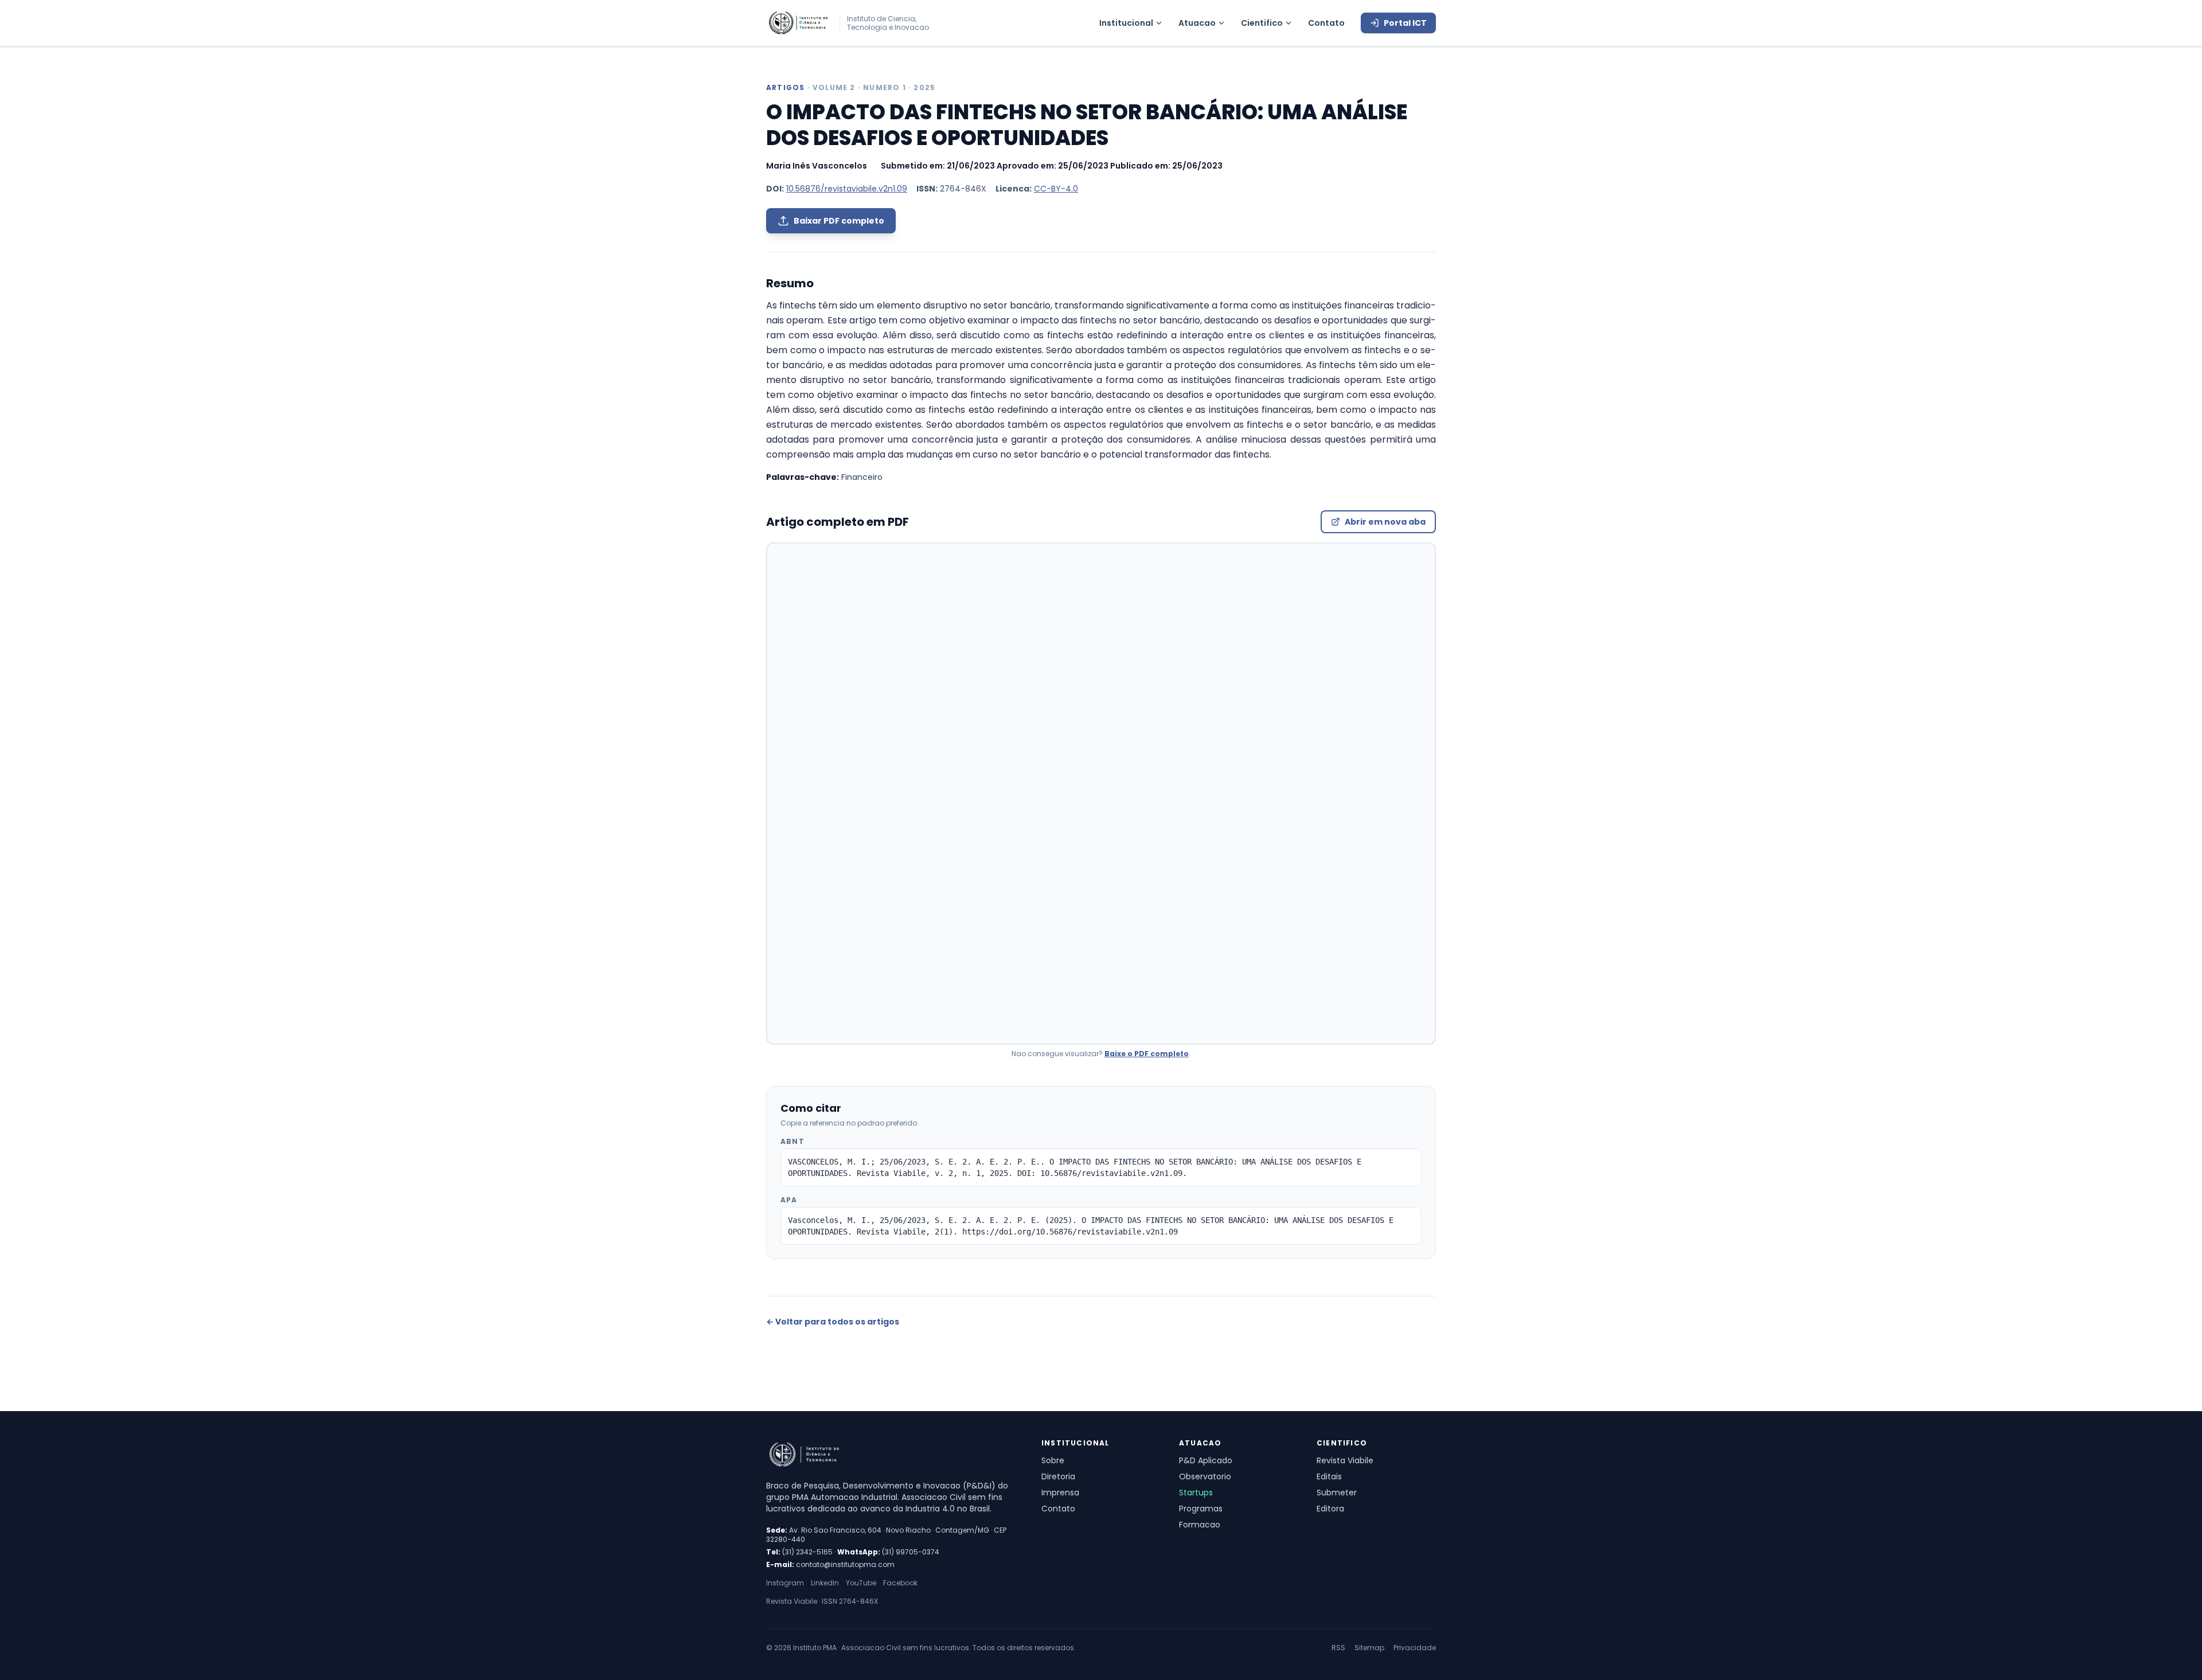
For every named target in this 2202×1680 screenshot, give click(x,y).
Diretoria (1058, 1476)
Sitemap (1369, 1648)
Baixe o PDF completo (1147, 1054)
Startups (1196, 1493)
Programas (1201, 1509)
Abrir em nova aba (1385, 522)
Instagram (785, 1583)
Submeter (1337, 1493)
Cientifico (1262, 23)
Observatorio (1205, 1476)
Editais (1329, 1476)
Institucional (1126, 23)
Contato (1326, 23)
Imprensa (1060, 1493)
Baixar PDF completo (839, 221)
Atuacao (1197, 23)
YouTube (861, 1583)
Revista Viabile (1345, 1460)
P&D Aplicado (1206, 1460)
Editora (1330, 1509)
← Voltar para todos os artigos (833, 1322)
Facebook (900, 1583)
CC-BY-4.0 (1056, 189)
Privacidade (1415, 1648)
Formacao (1200, 1525)
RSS (1338, 1648)
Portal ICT (1405, 23)
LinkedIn (825, 1583)
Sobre (1053, 1460)
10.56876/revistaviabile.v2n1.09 (847, 189)
